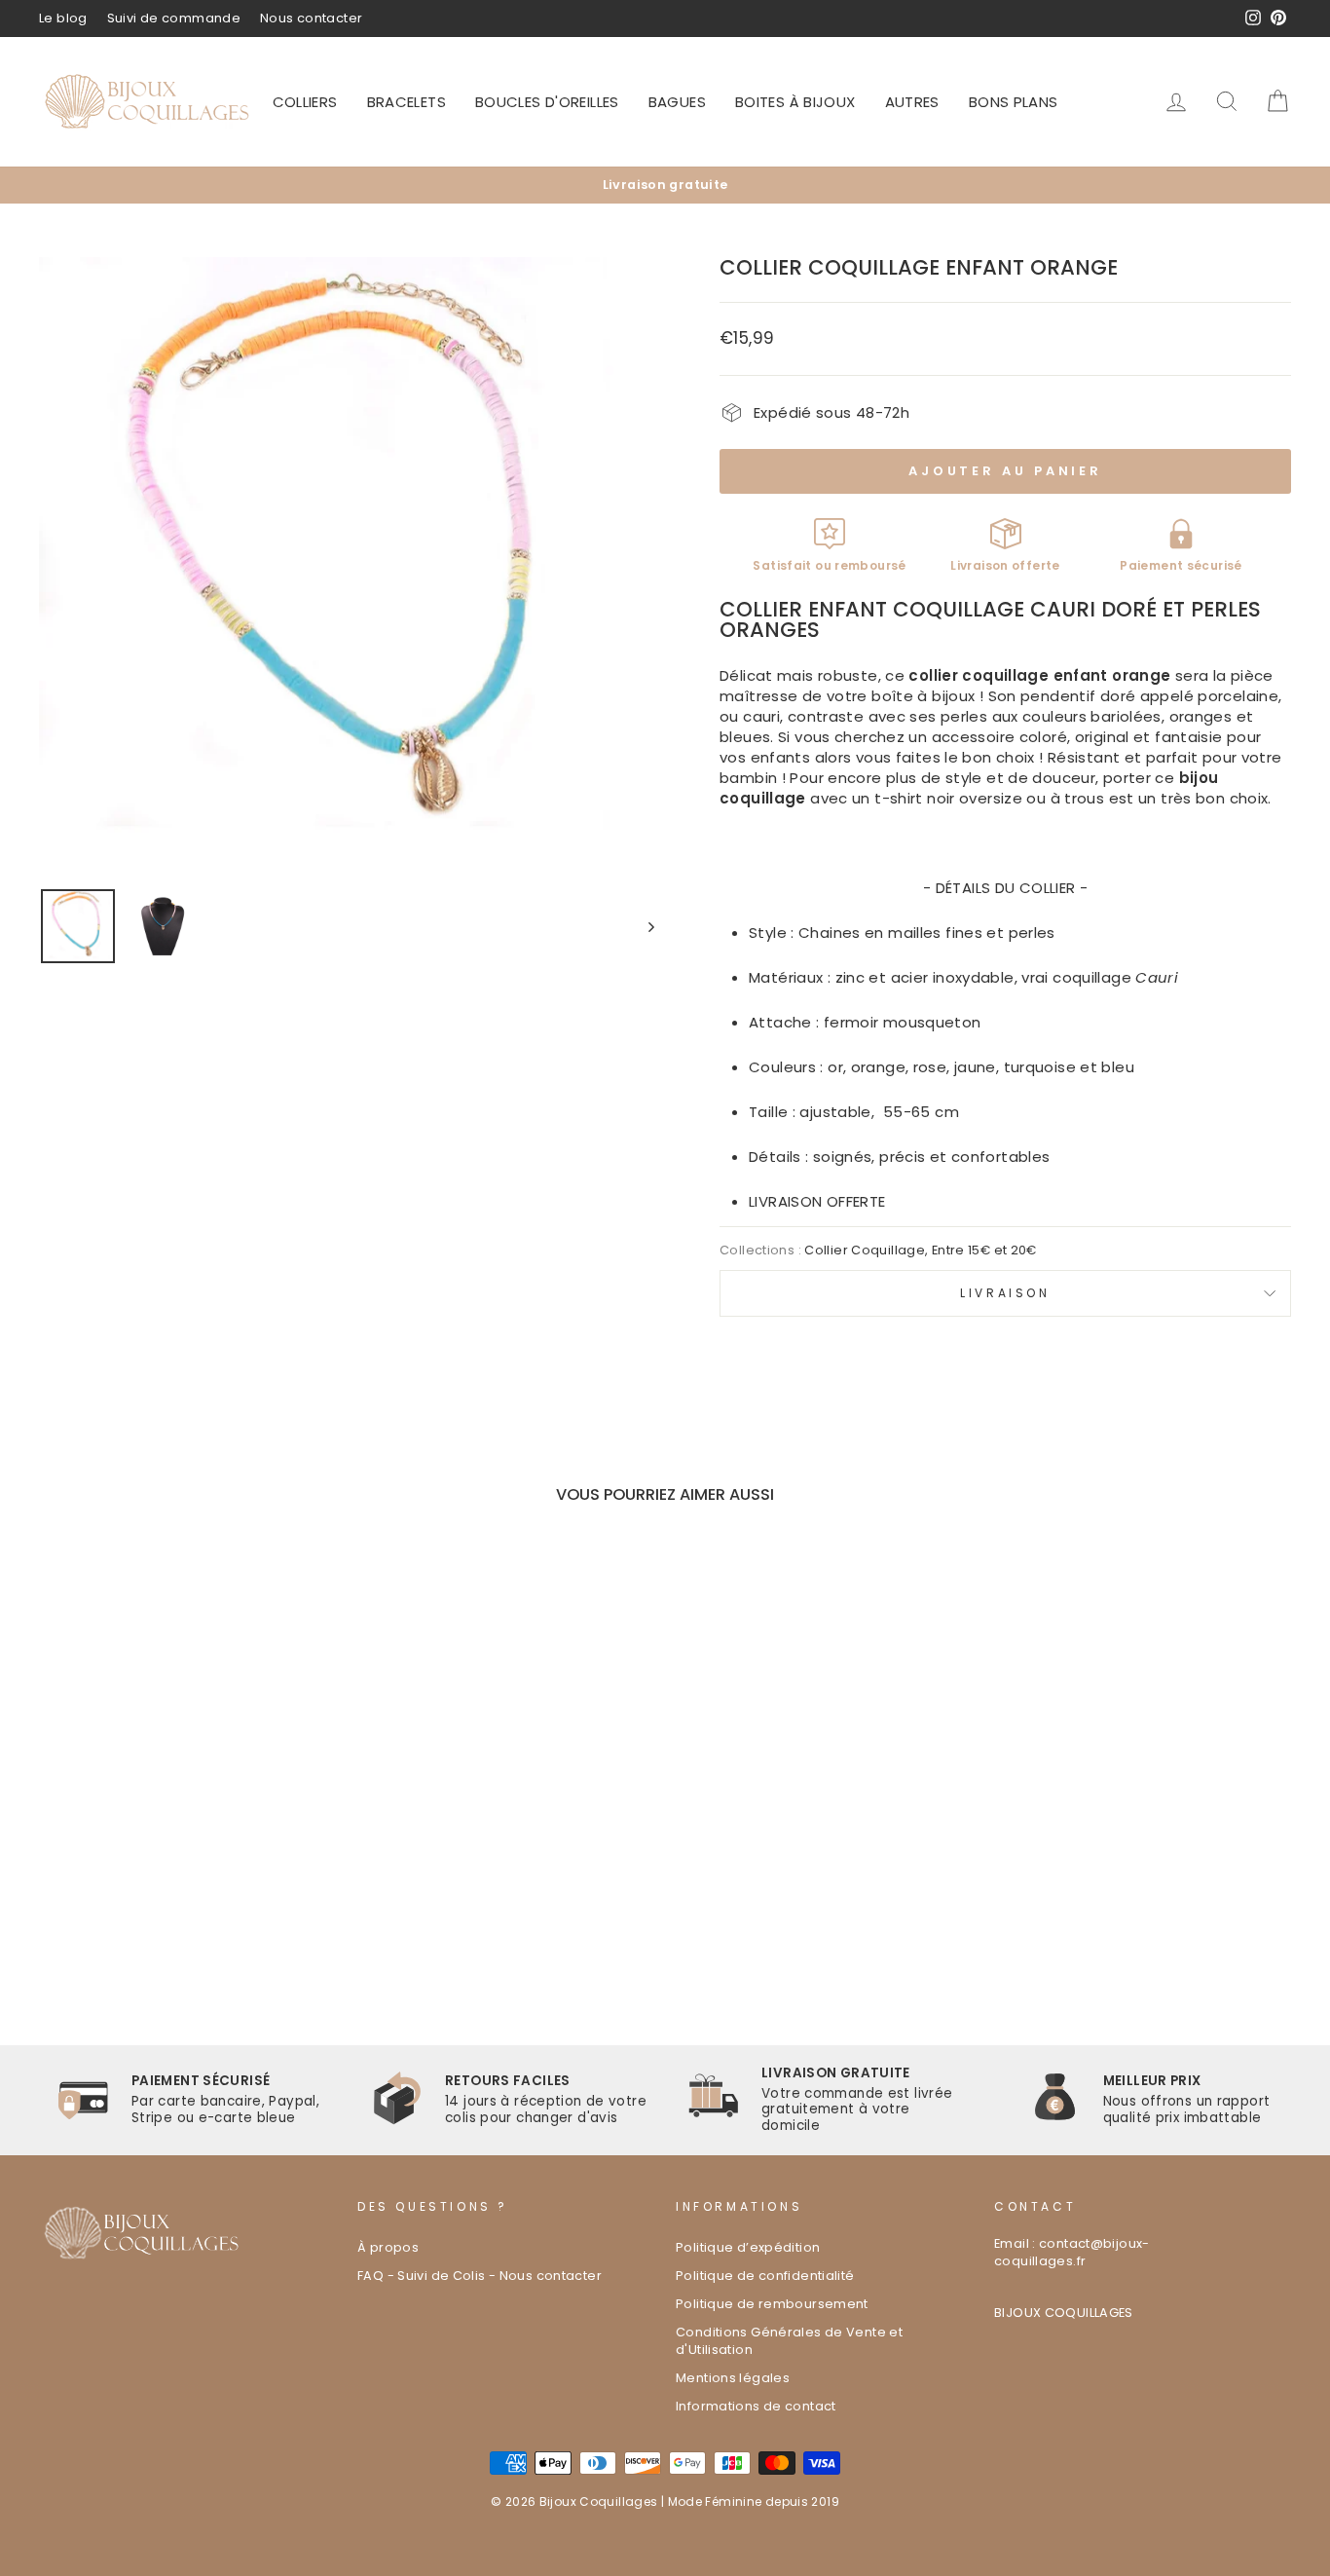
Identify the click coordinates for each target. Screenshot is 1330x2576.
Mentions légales (733, 2378)
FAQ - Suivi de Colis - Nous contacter (480, 2276)
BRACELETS (406, 102)
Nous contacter (311, 18)
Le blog (63, 18)
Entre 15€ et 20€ (984, 1250)
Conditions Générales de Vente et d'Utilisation (789, 2341)
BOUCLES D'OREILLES (547, 102)
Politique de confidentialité (765, 2276)
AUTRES (912, 102)
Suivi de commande (174, 18)
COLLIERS (305, 102)
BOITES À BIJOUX (795, 102)
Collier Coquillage (865, 1250)
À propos (388, 2247)
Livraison (1005, 1293)
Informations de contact (756, 2406)
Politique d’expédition (748, 2247)
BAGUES (677, 102)
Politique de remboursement (772, 2304)
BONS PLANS (1014, 102)
